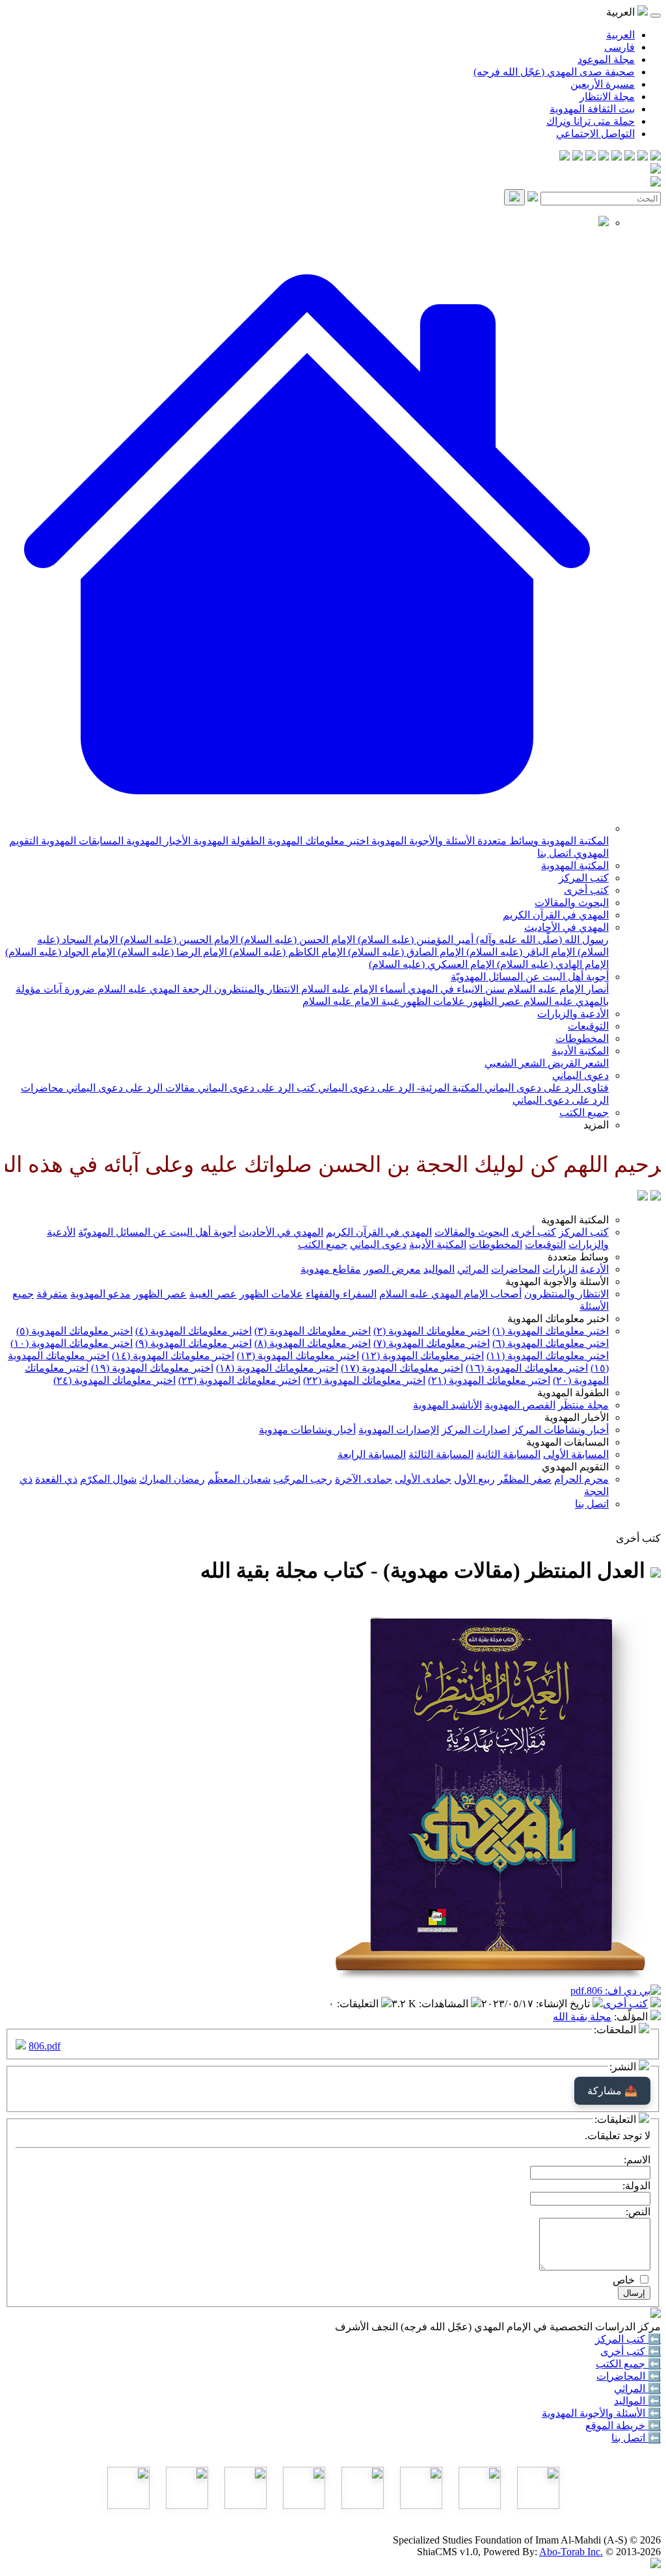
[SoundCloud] (591, 157)
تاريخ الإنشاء (564, 2004)
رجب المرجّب (303, 1479)
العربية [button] (622, 12)
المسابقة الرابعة (372, 1454)
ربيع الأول (474, 1479)
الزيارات (560, 1269)
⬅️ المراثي (637, 2388)
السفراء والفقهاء (341, 1294)
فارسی (619, 47)
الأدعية (594, 1269)
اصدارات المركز (476, 1430)
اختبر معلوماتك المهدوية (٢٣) (239, 1380)
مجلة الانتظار (607, 97)
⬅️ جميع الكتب (628, 2364)
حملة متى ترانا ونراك (591, 121)
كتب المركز (584, 878)
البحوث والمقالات (572, 903)
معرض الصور (392, 1269)
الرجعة (195, 989)
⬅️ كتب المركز (628, 2339)
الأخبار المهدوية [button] (577, 1417)
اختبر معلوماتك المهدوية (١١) (548, 1356)
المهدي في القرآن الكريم (556, 915)
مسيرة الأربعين (603, 84)
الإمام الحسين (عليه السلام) (178, 940)
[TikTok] (578, 157)
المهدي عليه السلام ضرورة (121, 989)
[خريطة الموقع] (565, 157)
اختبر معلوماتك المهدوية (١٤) (173, 1356)
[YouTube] (604, 157)
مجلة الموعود (606, 59)
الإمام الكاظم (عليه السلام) (286, 952)
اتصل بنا (554, 853)
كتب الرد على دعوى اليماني (255, 1088)
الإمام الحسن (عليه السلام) (297, 940)
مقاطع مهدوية (331, 1269)
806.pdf (45, 2046)
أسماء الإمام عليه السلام (352, 989)
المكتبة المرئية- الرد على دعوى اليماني (399, 1088)
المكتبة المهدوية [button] (575, 1220)
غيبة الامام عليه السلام (351, 1001)
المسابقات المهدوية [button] (567, 1442)
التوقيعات (588, 1026)
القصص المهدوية (520, 1405)
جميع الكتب (584, 1112)
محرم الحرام (581, 1479)
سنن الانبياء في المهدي (455, 989)
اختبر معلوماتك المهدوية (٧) (432, 1343)
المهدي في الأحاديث (566, 927)
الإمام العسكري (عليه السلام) (432, 964)
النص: (638, 2212)
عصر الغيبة (213, 1294)
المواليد (439, 1269)
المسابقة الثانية (508, 1454)
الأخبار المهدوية (157, 841)
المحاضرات (515, 1269)
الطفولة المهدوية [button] (573, 1393)
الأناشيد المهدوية (447, 1405)
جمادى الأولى (423, 1479)
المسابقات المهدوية (81, 841)
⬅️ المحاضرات (629, 2376)
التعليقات (359, 2004)
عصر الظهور (493, 1001)
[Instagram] (617, 157)
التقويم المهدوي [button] (575, 1467)
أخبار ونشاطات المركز (561, 1430)
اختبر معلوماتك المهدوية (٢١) (489, 1380)
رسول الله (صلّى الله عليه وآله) (541, 940)
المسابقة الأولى (576, 1454)
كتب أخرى (586, 890)
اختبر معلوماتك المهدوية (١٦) (527, 1368)
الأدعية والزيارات (573, 1014)
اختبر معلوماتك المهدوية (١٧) (402, 1368)
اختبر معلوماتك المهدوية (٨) (313, 1343)
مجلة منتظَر (583, 1405)
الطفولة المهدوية (228, 841)
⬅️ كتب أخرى (631, 2351)
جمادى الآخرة (364, 1479)
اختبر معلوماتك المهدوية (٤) (193, 1331)
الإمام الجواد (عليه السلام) (60, 952)
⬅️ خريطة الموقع (623, 2426)
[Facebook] (656, 157)
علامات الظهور (432, 1001)
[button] (307, 828)
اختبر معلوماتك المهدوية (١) (551, 1331)
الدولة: (636, 2186)
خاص (624, 2280)
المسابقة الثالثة (441, 1454)
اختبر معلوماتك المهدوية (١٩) (152, 1368)
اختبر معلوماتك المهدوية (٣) (313, 1331)
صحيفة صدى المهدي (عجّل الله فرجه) (554, 72)
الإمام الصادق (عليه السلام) (405, 952)
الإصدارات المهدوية (399, 1430)
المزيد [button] (596, 1125)
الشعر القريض (577, 1063)
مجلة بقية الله (582, 2017)
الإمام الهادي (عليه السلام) (552, 964)
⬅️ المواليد (637, 2401)
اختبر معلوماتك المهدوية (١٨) (277, 1368)
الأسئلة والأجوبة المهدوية (422, 841)
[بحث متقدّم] (533, 198)
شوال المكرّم (108, 1479)
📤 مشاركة (612, 2091)
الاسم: (637, 2160)
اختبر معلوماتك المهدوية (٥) (74, 1331)
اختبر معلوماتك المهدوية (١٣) (298, 1356)
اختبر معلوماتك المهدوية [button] (558, 1319)
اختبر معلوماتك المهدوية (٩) (193, 1343)
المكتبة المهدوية (574, 841)
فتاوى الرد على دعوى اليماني (545, 1088)
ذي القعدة (56, 1479)
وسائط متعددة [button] (578, 1257)
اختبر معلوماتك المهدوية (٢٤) (114, 1380)
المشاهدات (445, 2004)
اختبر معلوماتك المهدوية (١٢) (423, 1356)
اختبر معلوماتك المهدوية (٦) (551, 1343)
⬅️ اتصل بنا (636, 2438)
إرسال (634, 2293)
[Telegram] (643, 157)
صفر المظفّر (525, 1479)
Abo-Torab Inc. (571, 2552)
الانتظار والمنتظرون (255, 989)
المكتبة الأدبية (580, 1051)
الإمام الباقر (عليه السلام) (519, 952)
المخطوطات (582, 1038)
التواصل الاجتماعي (595, 134)
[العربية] (643, 1197)
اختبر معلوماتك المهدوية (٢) (432, 1331)
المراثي (473, 1269)
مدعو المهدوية (100, 1294)
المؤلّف (632, 2017)
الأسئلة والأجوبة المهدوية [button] (557, 1281)
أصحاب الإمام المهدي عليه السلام (450, 1294)
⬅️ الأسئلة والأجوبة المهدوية (601, 2413)
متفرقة (52, 1294)
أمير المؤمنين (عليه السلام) (414, 940)
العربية (620, 35)
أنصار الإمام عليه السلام (557, 989)
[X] (630, 157)
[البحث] (514, 197)
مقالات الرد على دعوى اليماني (129, 1088)
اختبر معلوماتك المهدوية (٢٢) (364, 1380)
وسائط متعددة (507, 841)
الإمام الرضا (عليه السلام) (171, 952)
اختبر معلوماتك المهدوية (317, 841)
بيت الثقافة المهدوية (592, 109)
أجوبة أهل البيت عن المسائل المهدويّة (530, 977)
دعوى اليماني (580, 1075)
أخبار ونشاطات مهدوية (307, 1430)
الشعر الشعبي (515, 1063)
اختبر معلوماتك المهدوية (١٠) (72, 1343)
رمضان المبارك (172, 1479)
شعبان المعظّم (239, 1479)
